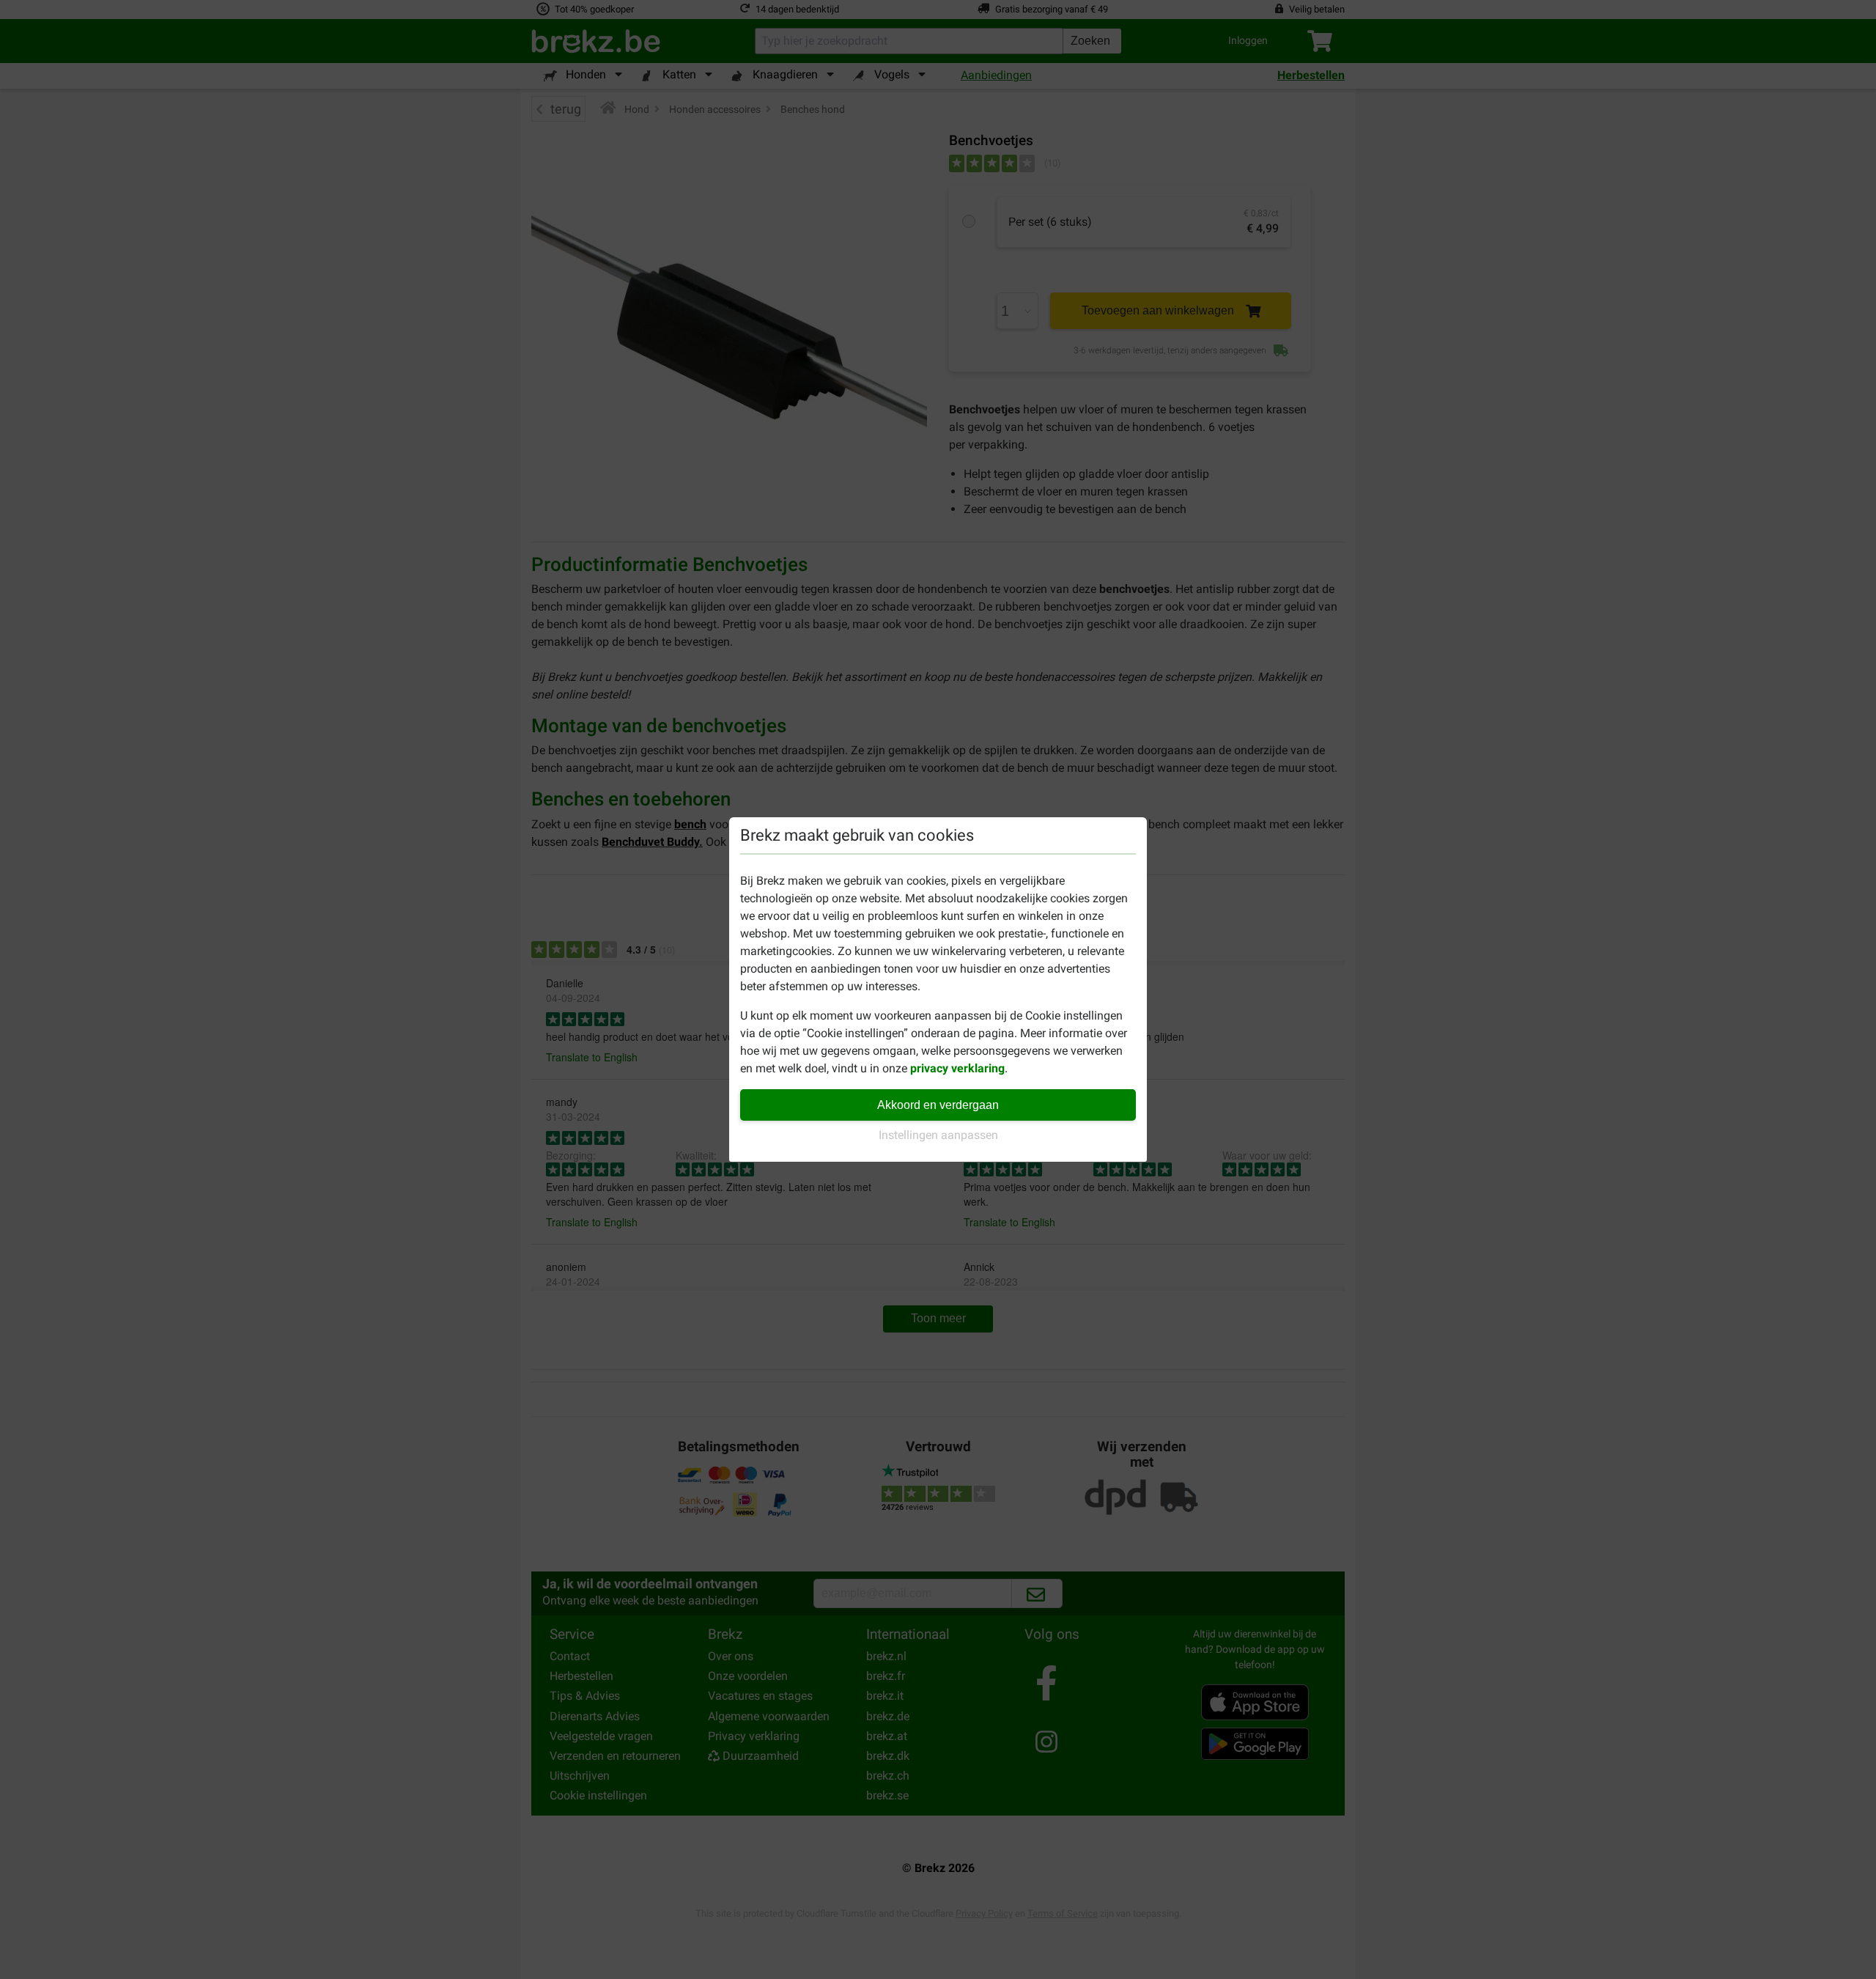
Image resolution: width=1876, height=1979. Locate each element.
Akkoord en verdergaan (938, 1105)
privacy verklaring (957, 1068)
